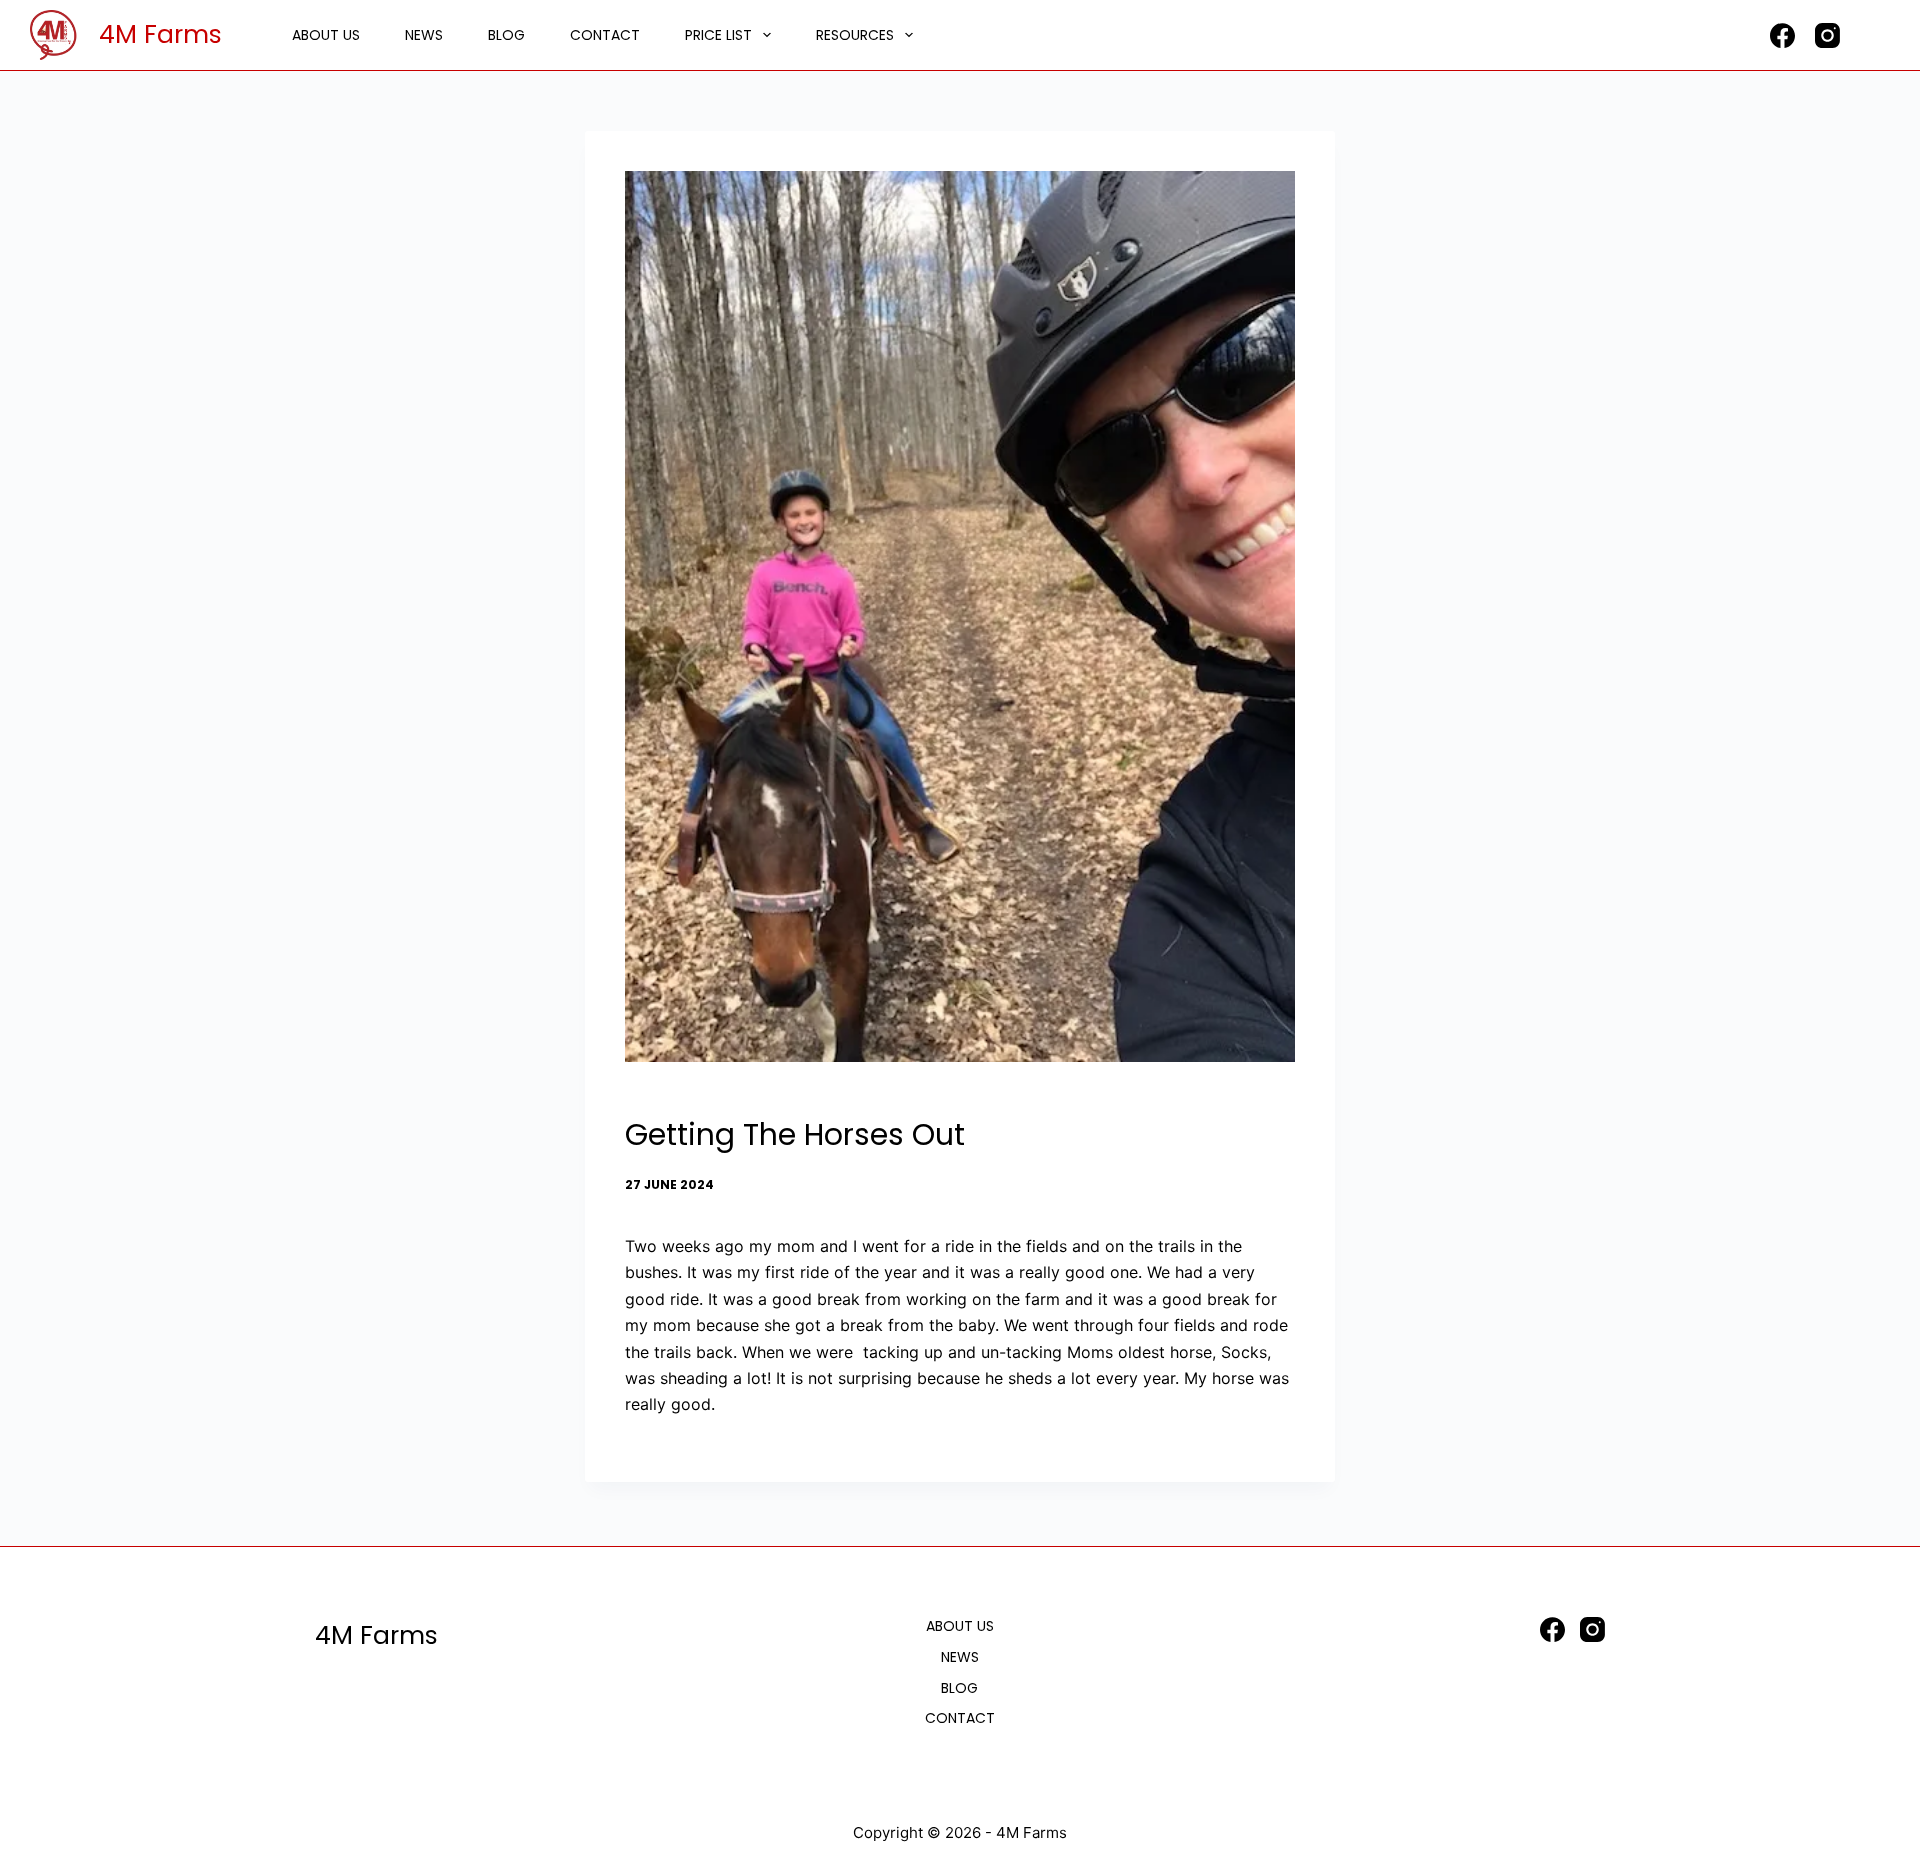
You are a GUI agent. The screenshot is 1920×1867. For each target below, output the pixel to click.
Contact (605, 35)
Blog (506, 35)
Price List (718, 35)
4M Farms (160, 34)
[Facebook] (1782, 35)
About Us (326, 35)
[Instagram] (1827, 35)
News (424, 35)
